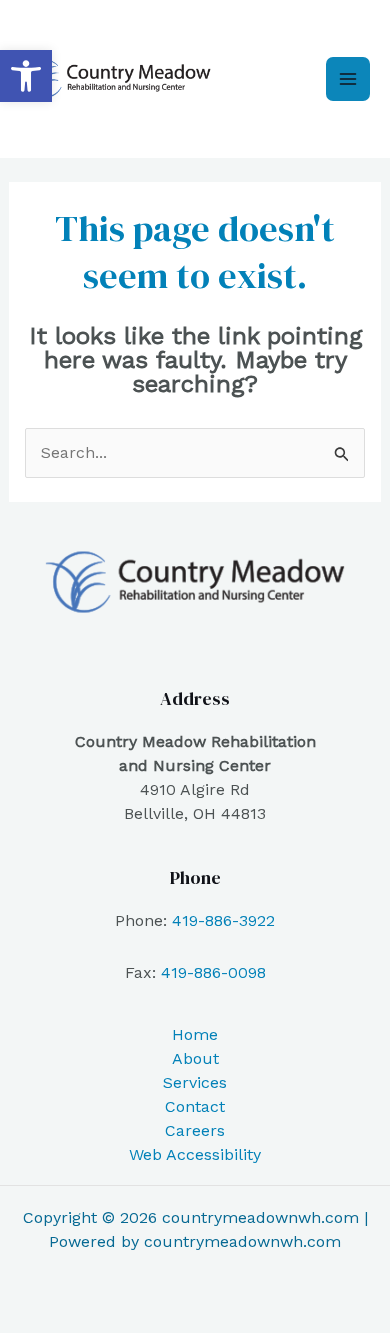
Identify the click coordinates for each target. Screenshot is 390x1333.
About (195, 1058)
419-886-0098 (213, 972)
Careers (195, 1130)
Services (195, 1082)
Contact (195, 1106)
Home (195, 1034)
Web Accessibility (195, 1154)
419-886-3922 (223, 920)
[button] (26, 76)
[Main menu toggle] (348, 79)
